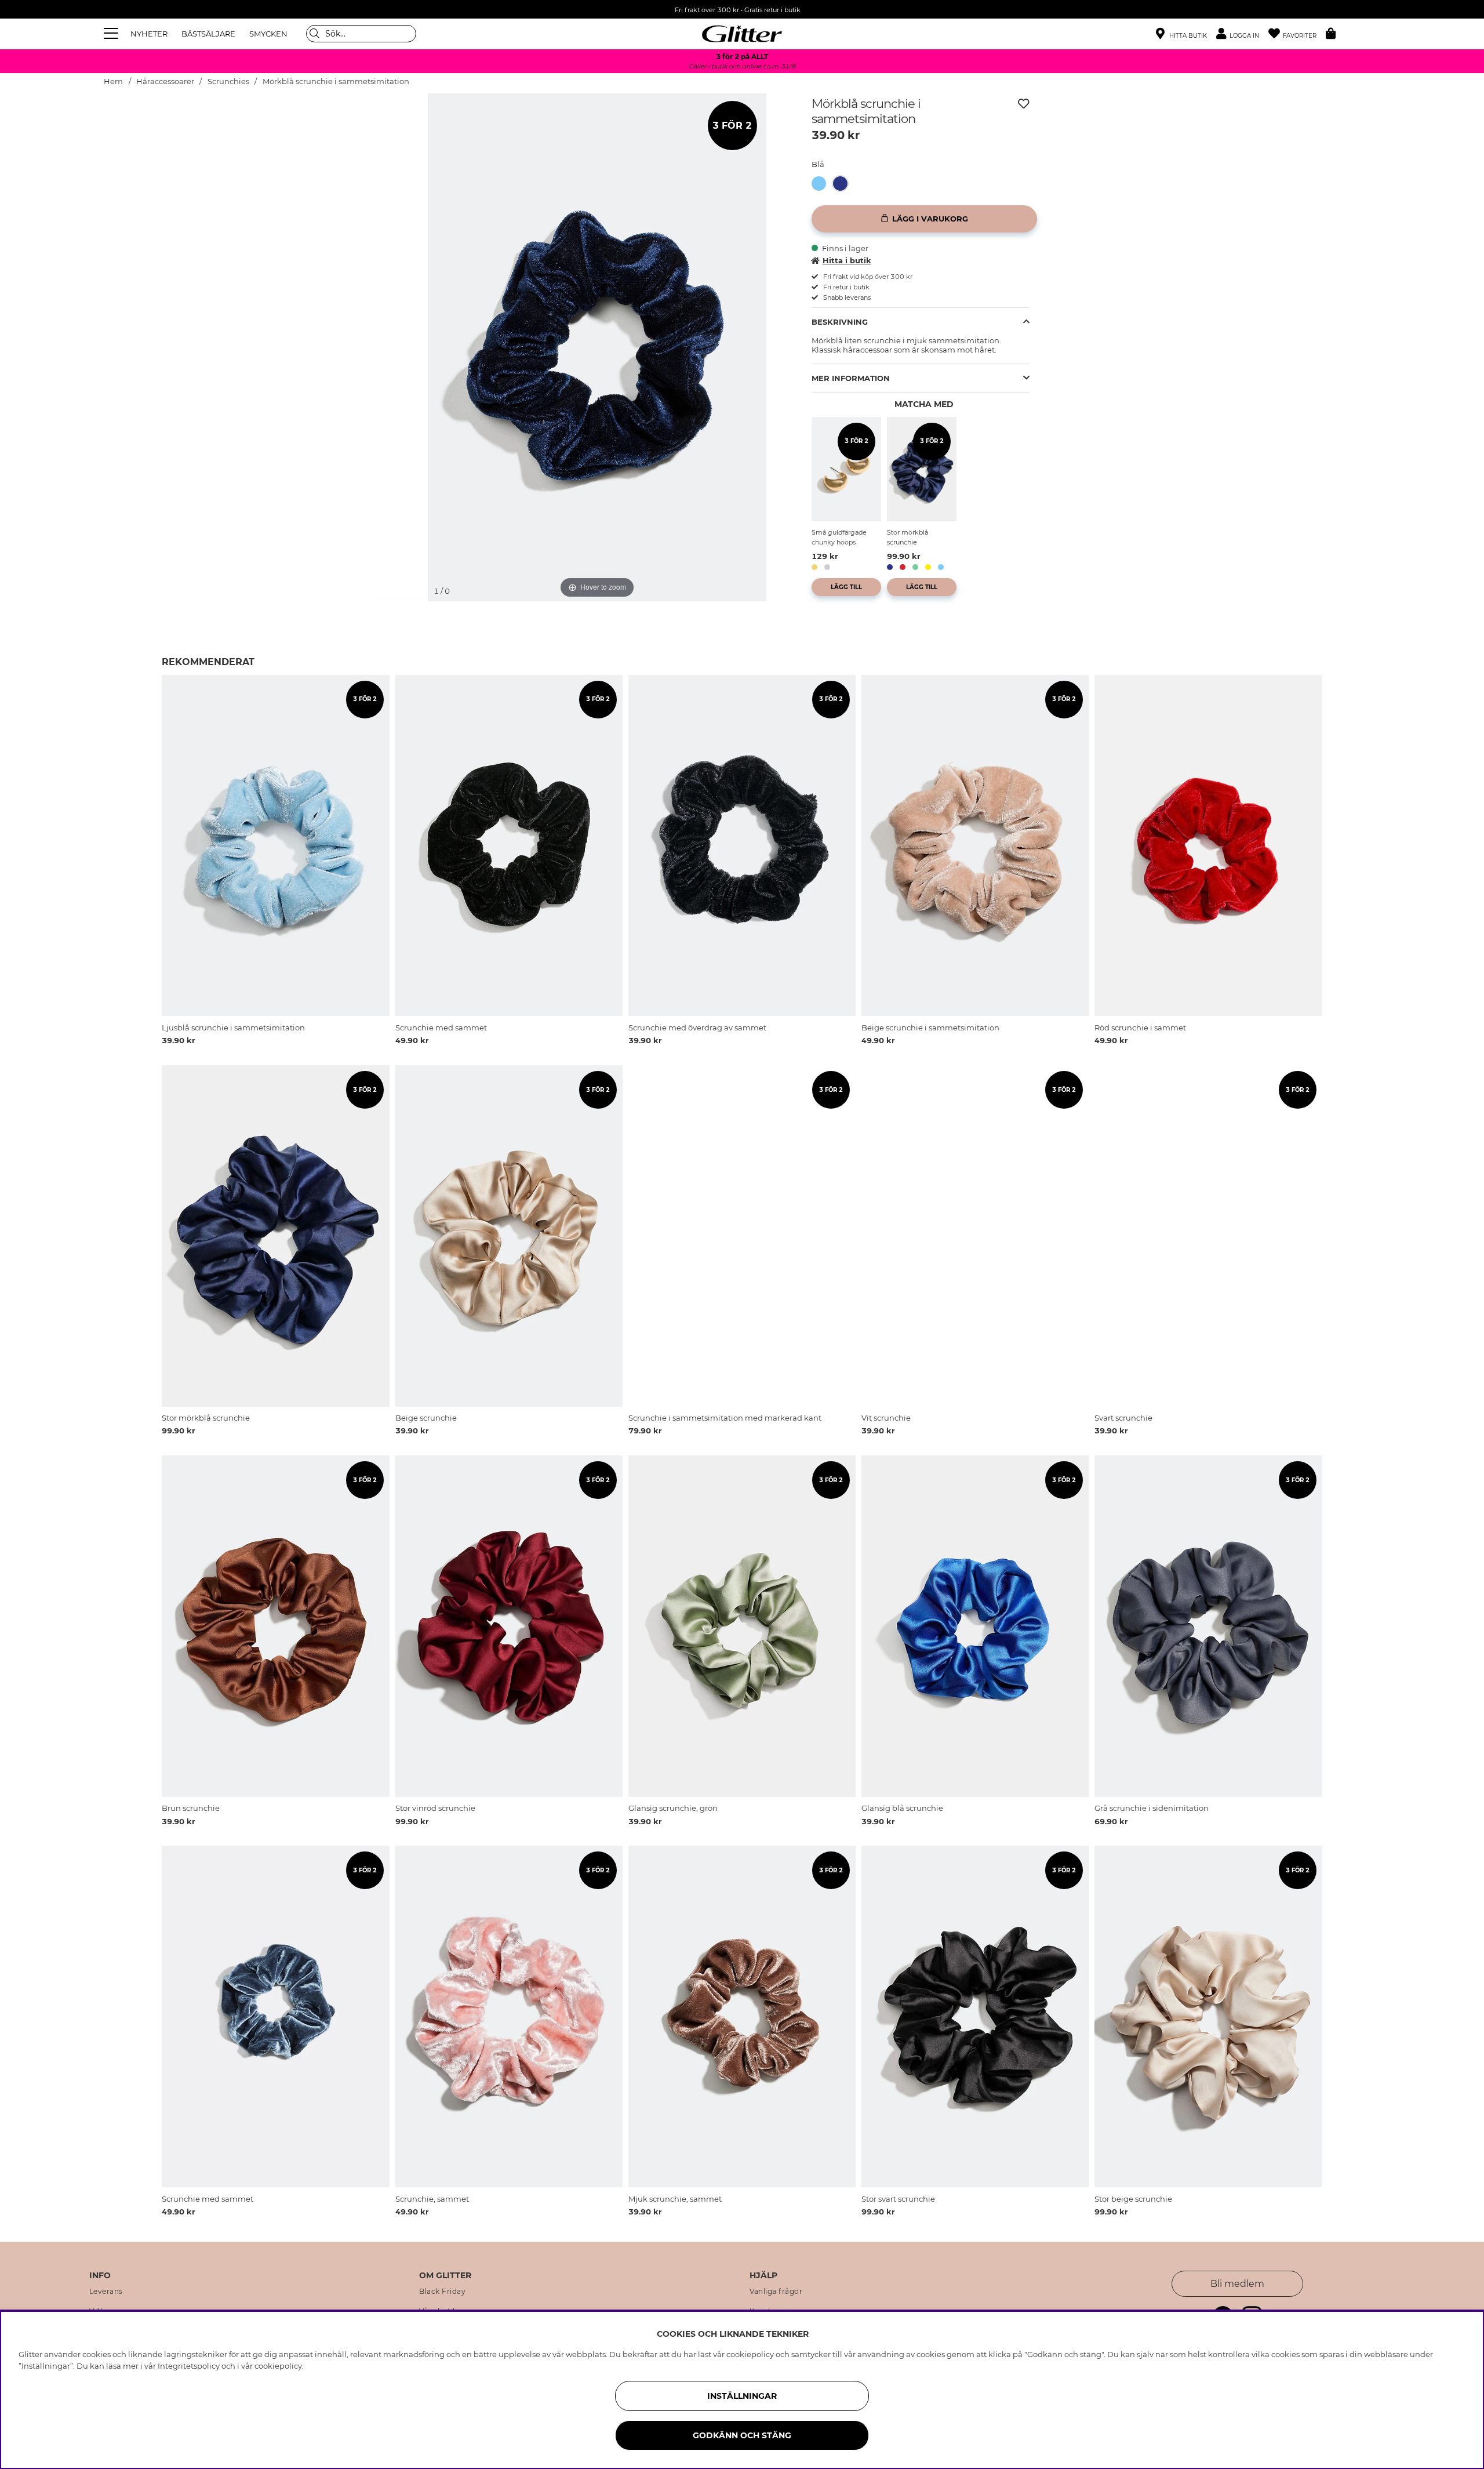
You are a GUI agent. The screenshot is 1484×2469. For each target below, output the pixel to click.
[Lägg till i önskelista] (1024, 104)
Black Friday (442, 2292)
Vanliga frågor (776, 2292)
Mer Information (851, 378)
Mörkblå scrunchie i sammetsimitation (336, 81)
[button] (1242, 34)
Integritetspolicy (189, 2366)
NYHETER (149, 34)
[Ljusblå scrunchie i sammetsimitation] (822, 184)
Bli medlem (1237, 2284)
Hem (113, 81)
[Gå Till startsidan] (742, 34)
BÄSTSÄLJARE (208, 34)
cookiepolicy (278, 2366)
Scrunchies (228, 81)
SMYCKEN (268, 34)
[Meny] (112, 34)
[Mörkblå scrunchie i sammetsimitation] (844, 184)
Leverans (106, 2292)
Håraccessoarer (165, 81)
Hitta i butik (847, 260)
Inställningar (742, 2396)
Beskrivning (840, 322)
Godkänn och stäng (742, 2435)
